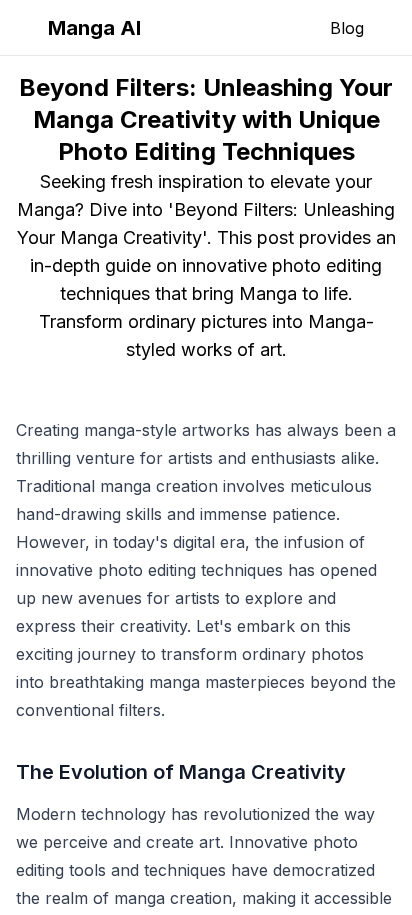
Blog (347, 28)
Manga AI (94, 28)
